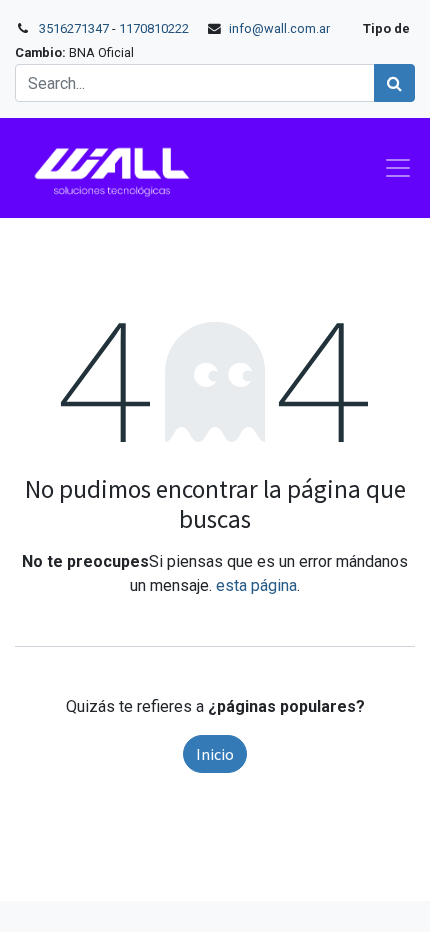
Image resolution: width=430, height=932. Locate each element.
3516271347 (74, 28)
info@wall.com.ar (279, 28)
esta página (256, 585)
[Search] (394, 83)
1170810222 (155, 28)
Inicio (215, 754)
